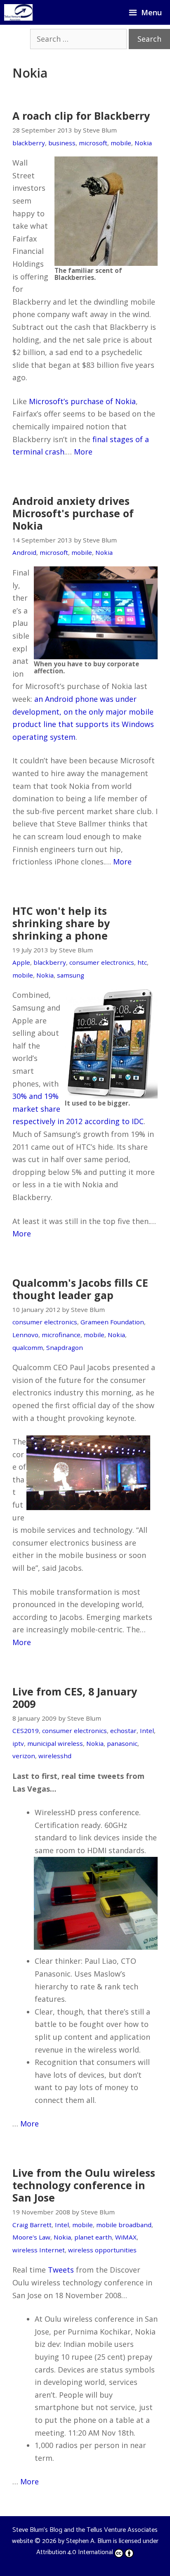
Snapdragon (65, 1347)
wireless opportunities (102, 2250)
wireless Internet (39, 2250)
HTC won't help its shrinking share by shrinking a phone (61, 923)
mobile (121, 143)
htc (142, 962)
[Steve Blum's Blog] (18, 12)
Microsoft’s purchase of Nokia (82, 401)
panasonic (122, 1743)
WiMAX (126, 2237)
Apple (21, 962)
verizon (24, 1756)
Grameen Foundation (112, 1322)
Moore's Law (31, 2237)
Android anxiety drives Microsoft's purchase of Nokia (73, 513)
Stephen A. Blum (89, 2541)
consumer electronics (102, 962)
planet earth (93, 2237)
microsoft (93, 143)
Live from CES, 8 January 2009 (75, 1698)
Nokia (143, 143)
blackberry (29, 143)
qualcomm (28, 1347)
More (83, 452)
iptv (18, 1743)
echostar (123, 1731)
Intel (147, 1731)
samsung (71, 975)
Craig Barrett (32, 2225)
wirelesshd (55, 1756)
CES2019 (26, 1731)
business (62, 143)
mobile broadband (124, 2225)
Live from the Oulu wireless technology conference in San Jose (84, 2185)
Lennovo (25, 1335)
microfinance (61, 1335)
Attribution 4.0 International (75, 2552)
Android (24, 552)
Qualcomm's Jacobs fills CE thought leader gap (80, 1289)
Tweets (61, 2270)
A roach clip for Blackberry (81, 116)
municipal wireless (55, 1743)
